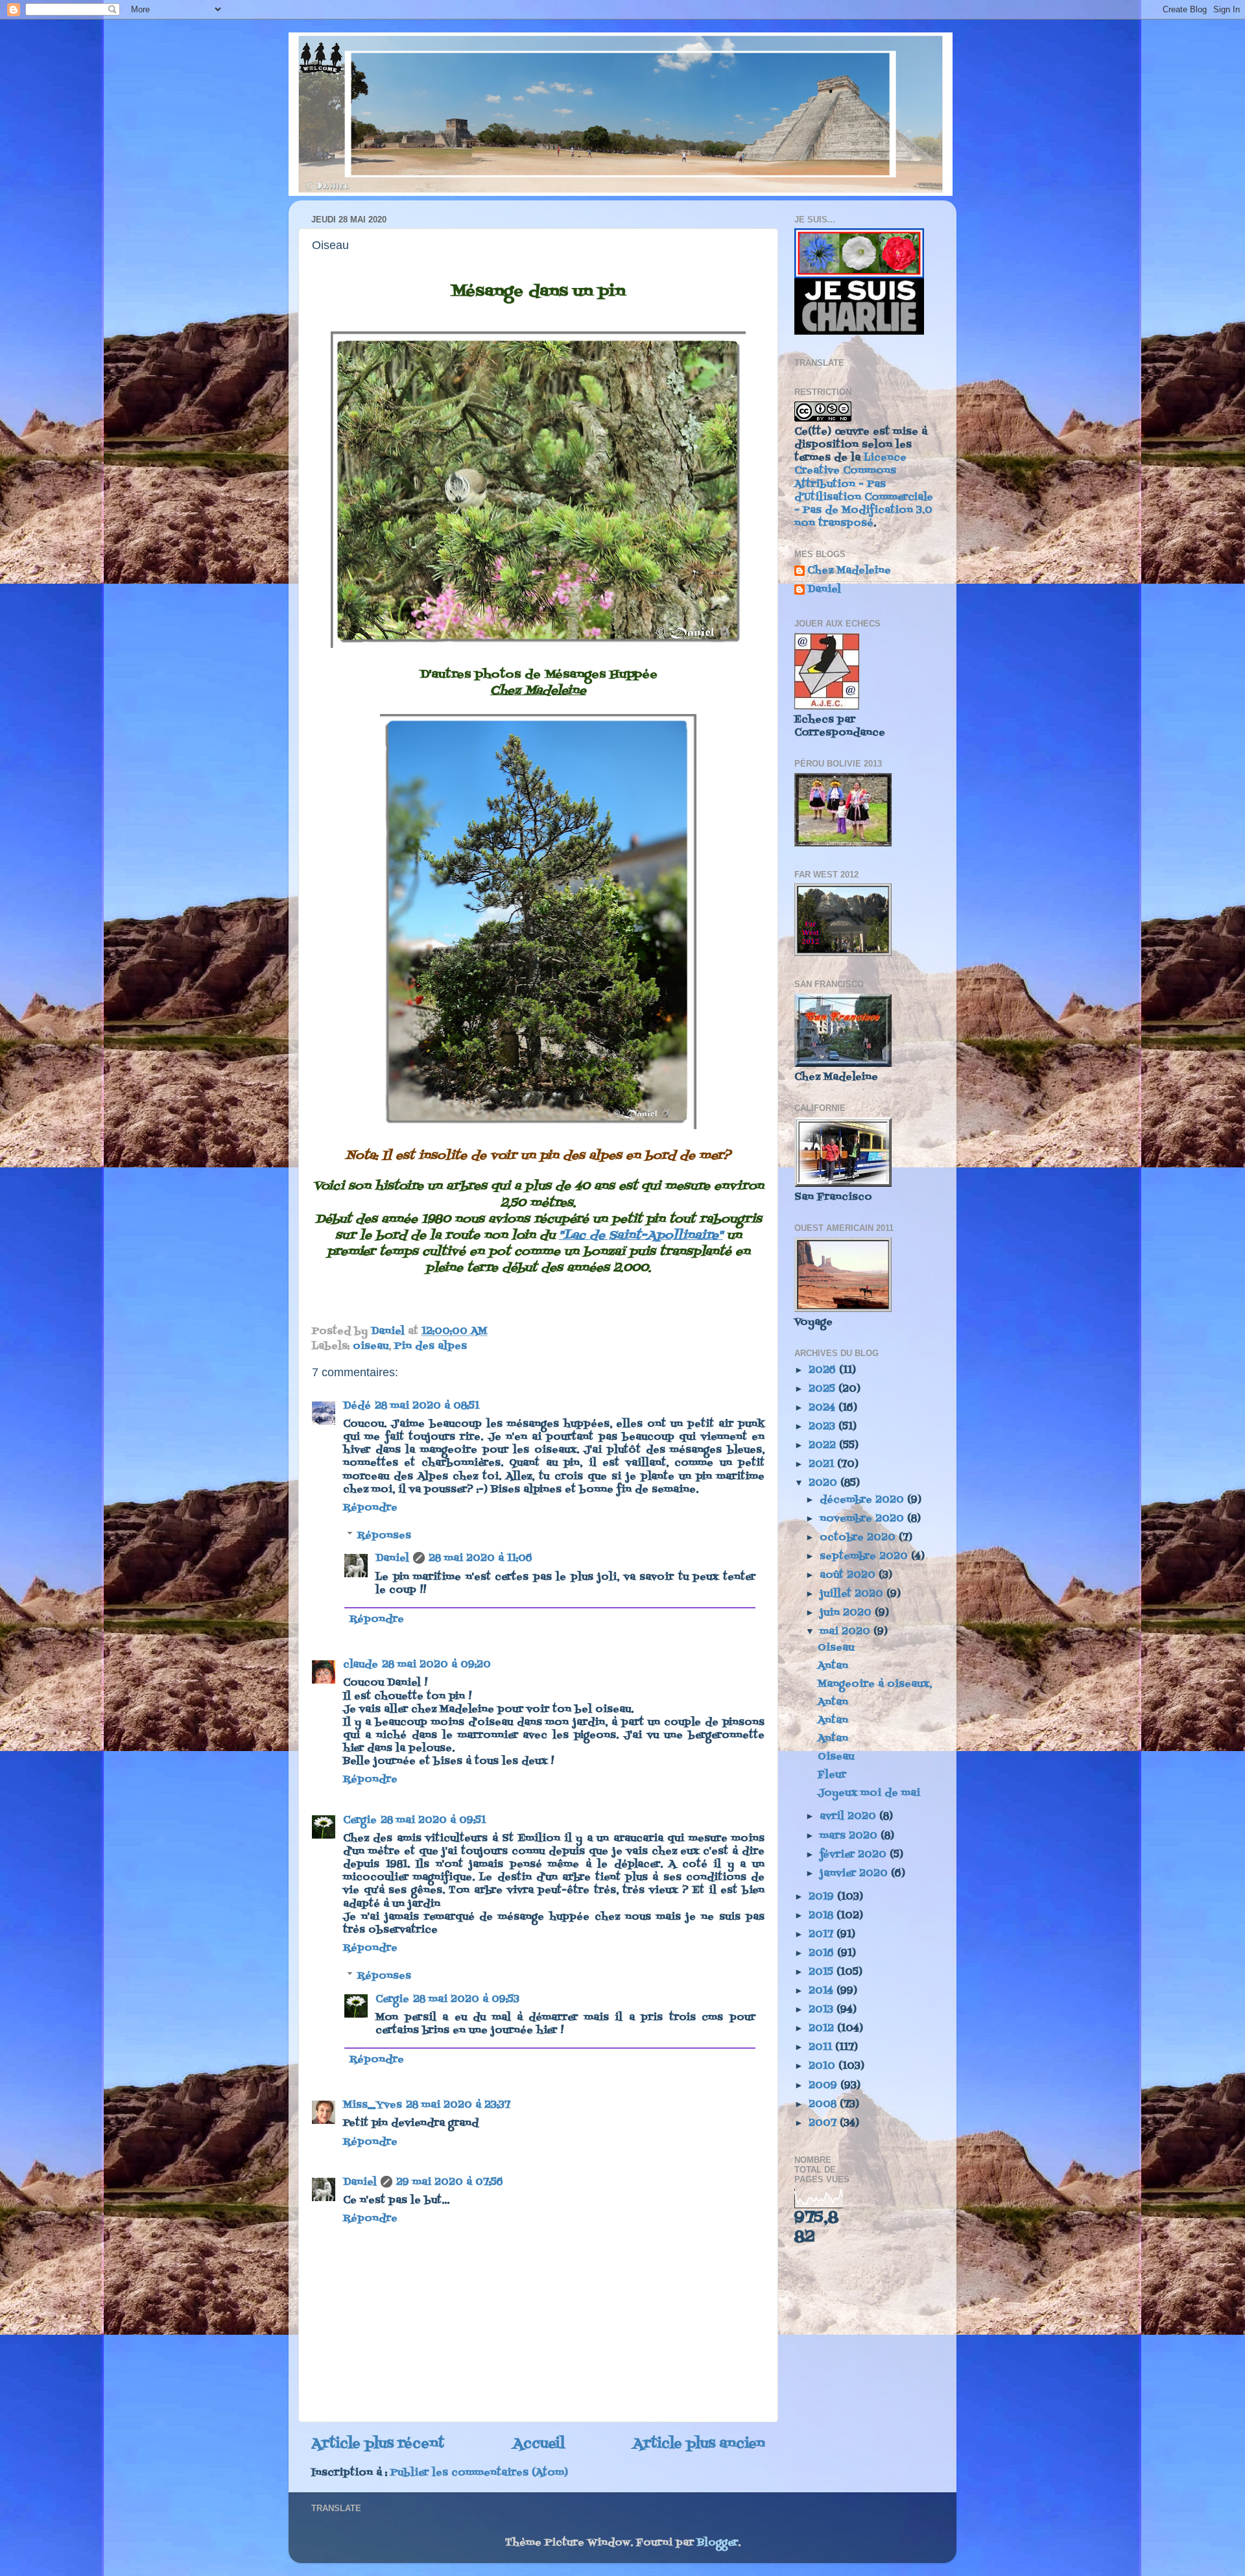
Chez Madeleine (849, 572)
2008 (824, 2105)
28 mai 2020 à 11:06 (480, 1558)
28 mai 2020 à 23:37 (458, 2105)
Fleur (832, 1775)
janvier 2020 (855, 1874)
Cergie (360, 1820)
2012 (823, 2029)
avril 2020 (849, 1817)
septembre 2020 (865, 1556)
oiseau (371, 1346)
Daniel (392, 1558)
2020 (824, 1483)
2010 (824, 2066)
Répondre (370, 1508)
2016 (823, 1953)
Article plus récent (378, 2444)
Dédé (357, 1406)
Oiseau (836, 1648)
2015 (823, 1972)
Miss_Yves (373, 2105)
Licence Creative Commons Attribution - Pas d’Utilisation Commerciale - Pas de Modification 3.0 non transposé (864, 491)
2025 (824, 1389)
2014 (823, 1991)
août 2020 (849, 1575)
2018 (823, 1916)
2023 (824, 1427)
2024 (824, 1408)
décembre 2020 (863, 1500)
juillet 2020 (853, 1594)
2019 (823, 1897)
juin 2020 (847, 1613)
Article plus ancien (699, 2444)
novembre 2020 (863, 1519)
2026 (824, 1370)
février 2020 (855, 1855)
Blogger (717, 2543)
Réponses (384, 1535)
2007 (824, 2123)
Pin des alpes (431, 1346)
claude (361, 1665)
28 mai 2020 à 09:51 (433, 1820)
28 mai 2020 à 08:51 (427, 1406)
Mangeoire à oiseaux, (875, 1684)
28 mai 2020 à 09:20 (436, 1665)
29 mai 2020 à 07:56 (450, 2182)
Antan (833, 1666)
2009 (824, 2086)
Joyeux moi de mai (869, 1793)
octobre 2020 (859, 1538)
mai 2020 (847, 1632)
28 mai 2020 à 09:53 (466, 1999)
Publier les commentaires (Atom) (479, 2473)
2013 (823, 2010)
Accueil (539, 2444)
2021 (823, 1464)
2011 (822, 2047)
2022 (824, 1446)
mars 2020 (850, 1836)
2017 (823, 1935)
